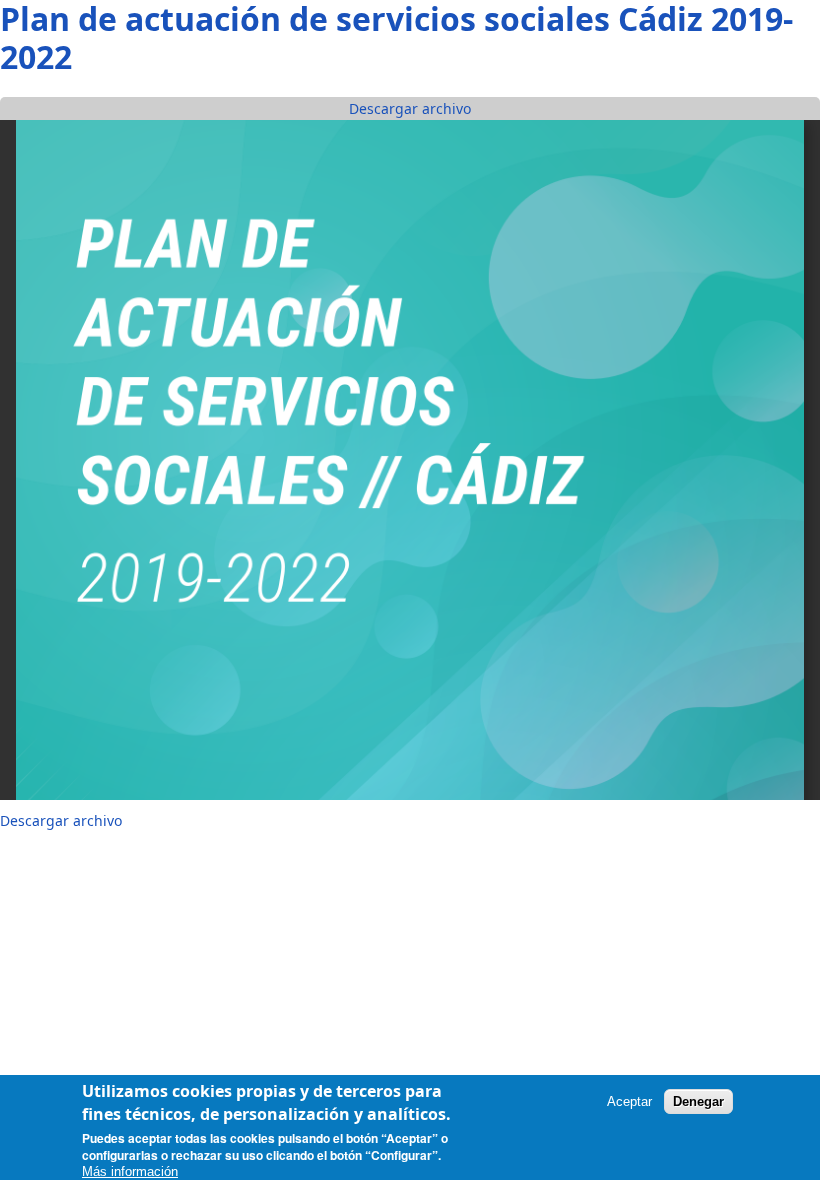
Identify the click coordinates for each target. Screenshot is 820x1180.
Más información (130, 1171)
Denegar (698, 1101)
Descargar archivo (410, 108)
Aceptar (629, 1101)
